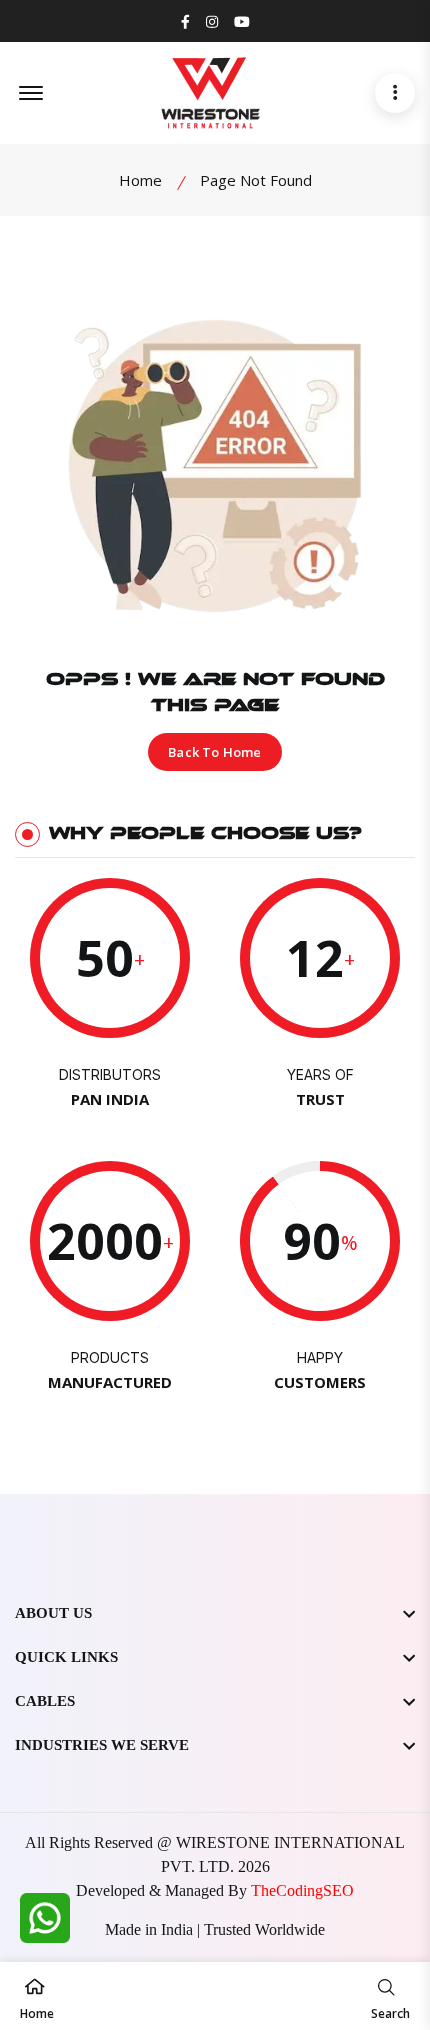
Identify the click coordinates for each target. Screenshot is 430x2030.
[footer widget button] (215, 1613)
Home (140, 180)
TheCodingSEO (302, 1890)
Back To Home (214, 752)
